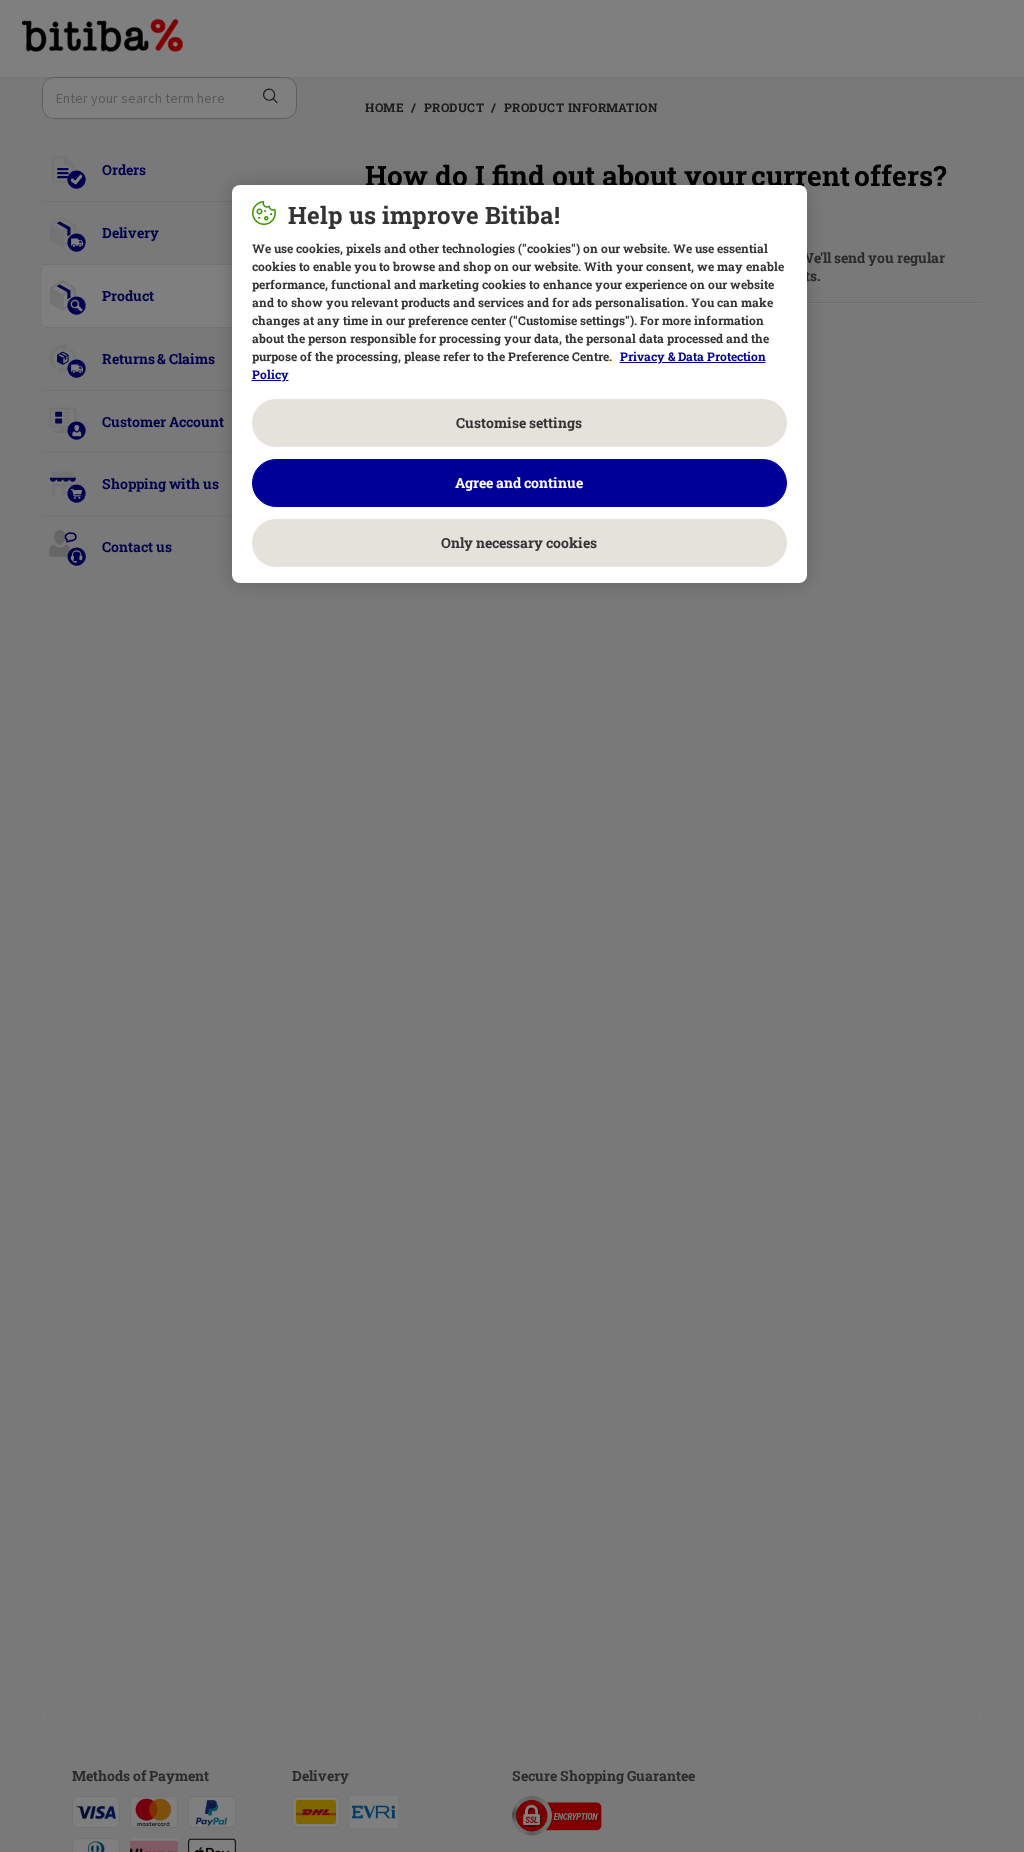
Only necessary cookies (519, 542)
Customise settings (519, 422)
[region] (519, 384)
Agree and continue (519, 482)
